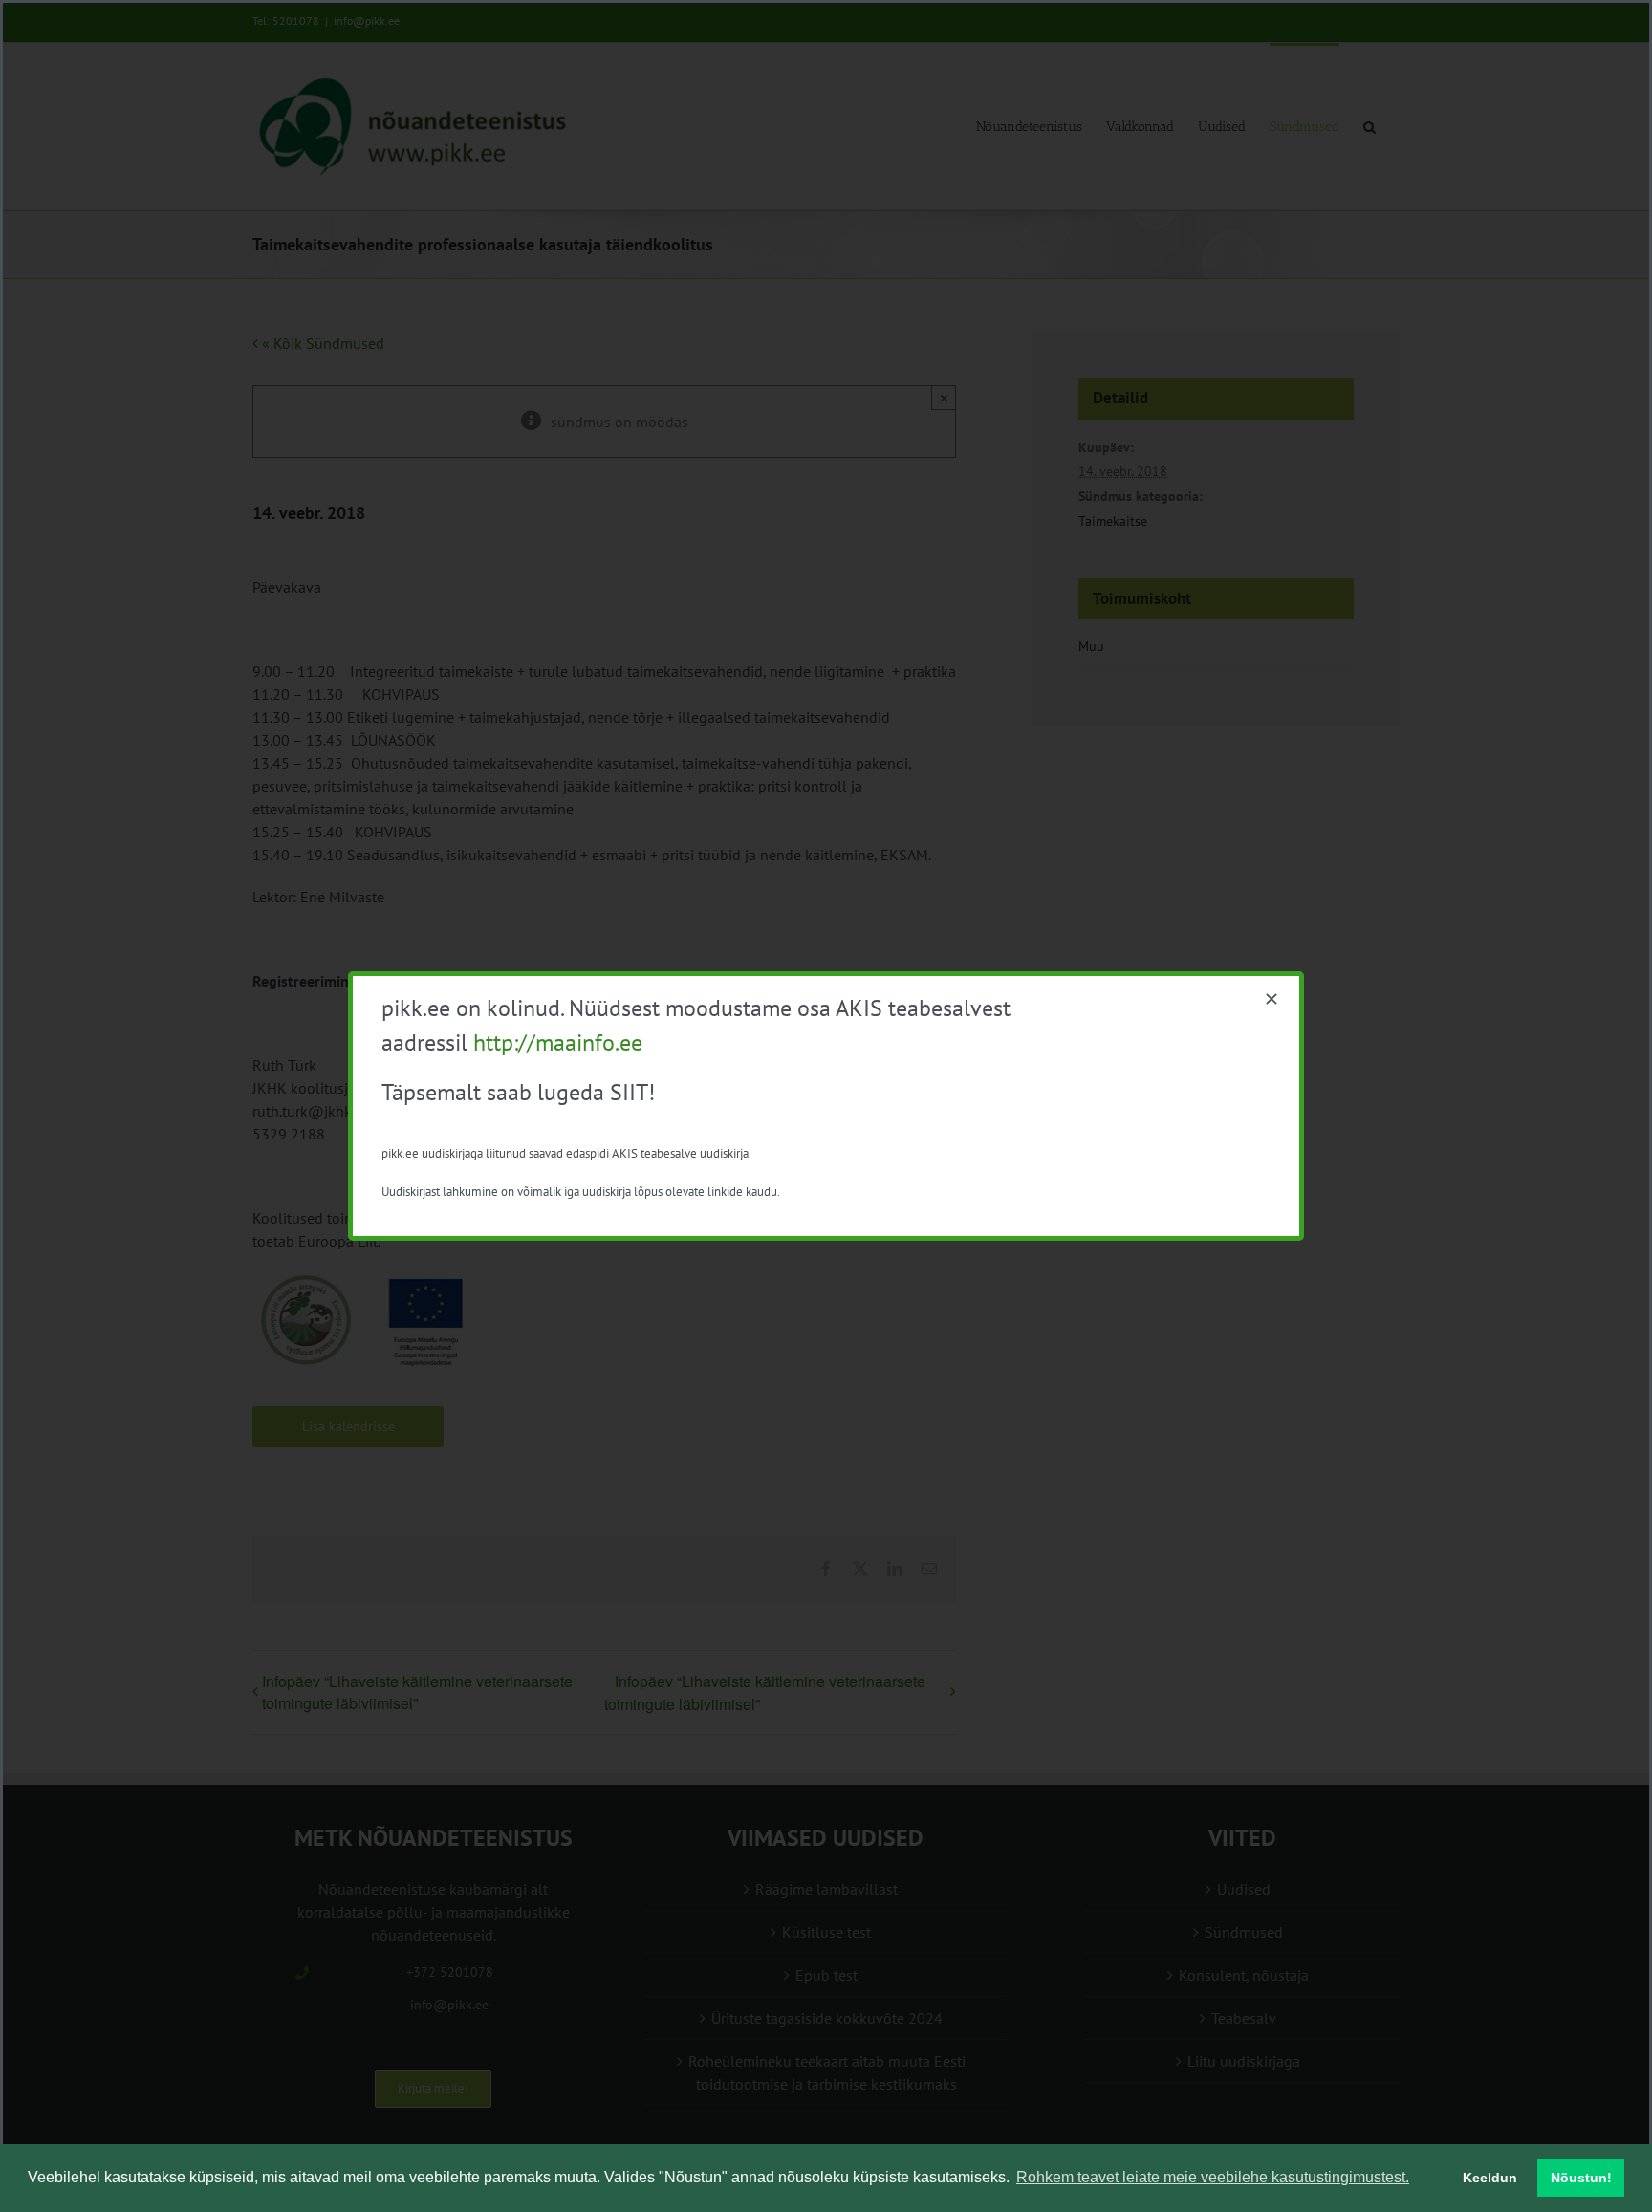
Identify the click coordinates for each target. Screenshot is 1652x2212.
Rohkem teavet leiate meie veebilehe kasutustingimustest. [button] (1213, 2177)
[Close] (1272, 999)
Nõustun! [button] (1581, 2178)
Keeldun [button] (1490, 2178)
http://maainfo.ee (558, 1042)
